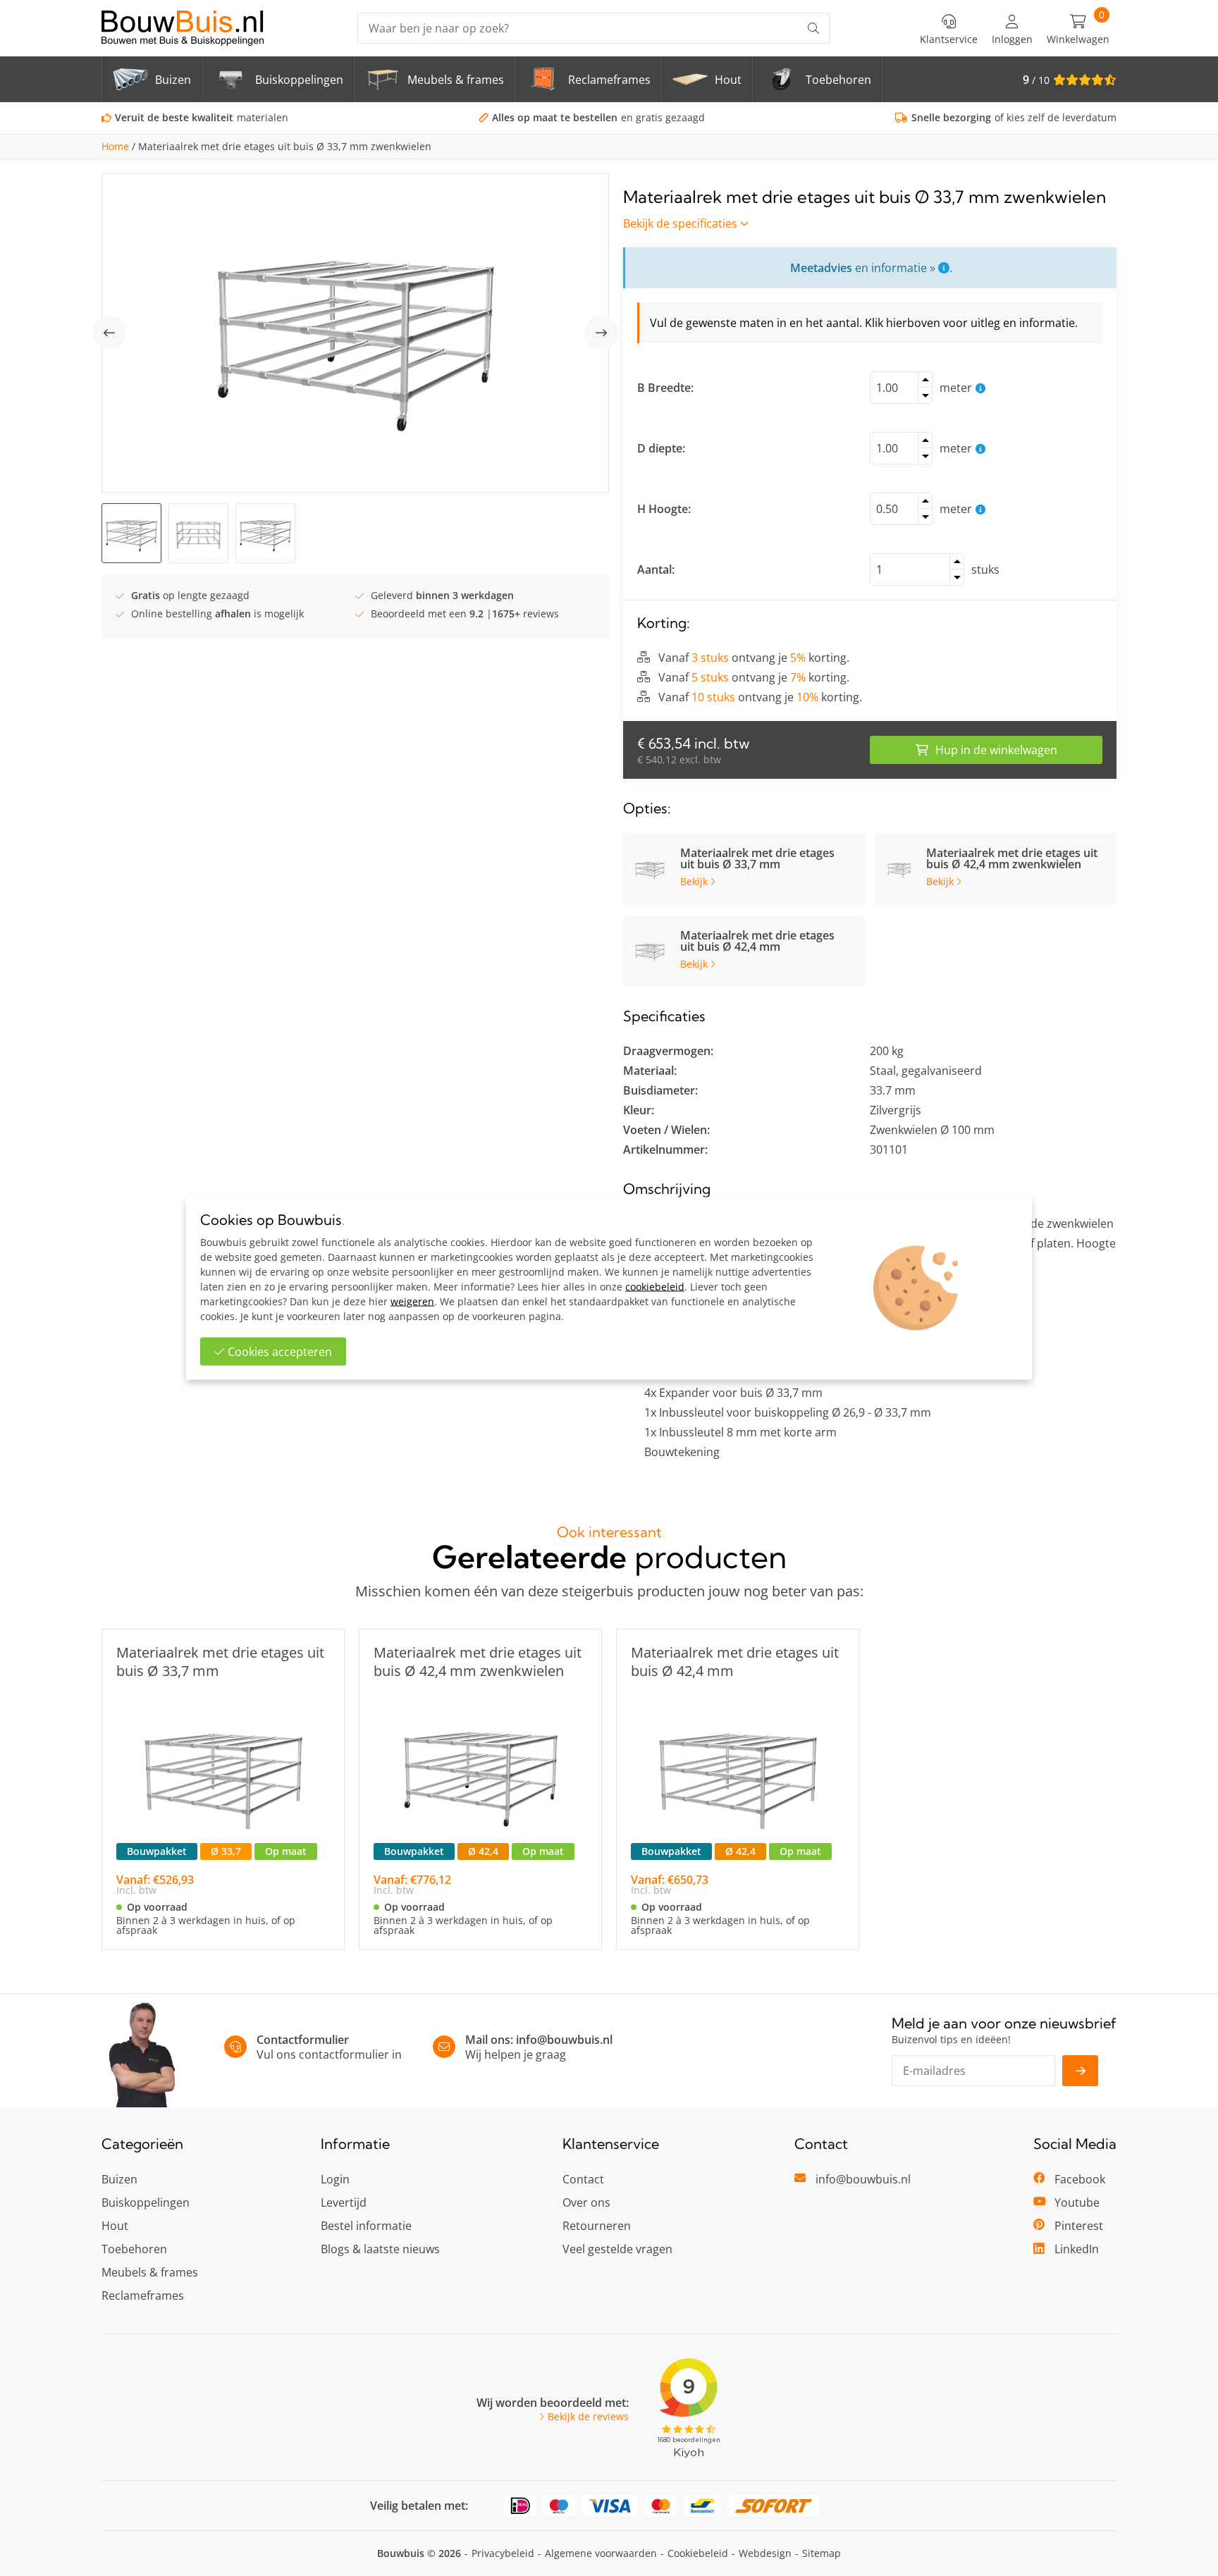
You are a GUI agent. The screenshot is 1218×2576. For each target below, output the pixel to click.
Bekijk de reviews (588, 2417)
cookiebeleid (655, 1286)
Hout (115, 2226)
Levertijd (344, 2202)
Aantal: (656, 569)
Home (115, 147)
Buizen (119, 2179)
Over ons (586, 2202)
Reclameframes (143, 2295)
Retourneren (597, 2226)
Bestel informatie (366, 2226)
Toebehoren (134, 2249)
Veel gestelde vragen (617, 2249)
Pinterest (1079, 2226)
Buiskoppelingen (146, 2202)
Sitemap (822, 2553)
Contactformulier (303, 2040)
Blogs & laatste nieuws (380, 2249)
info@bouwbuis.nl (564, 2040)
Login (335, 2179)
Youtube (1077, 2202)
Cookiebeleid (698, 2553)
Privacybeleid (503, 2553)
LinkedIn (1077, 2249)
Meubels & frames (150, 2272)
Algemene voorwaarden (601, 2553)
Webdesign (765, 2553)
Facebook (1080, 2179)
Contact (583, 2179)
